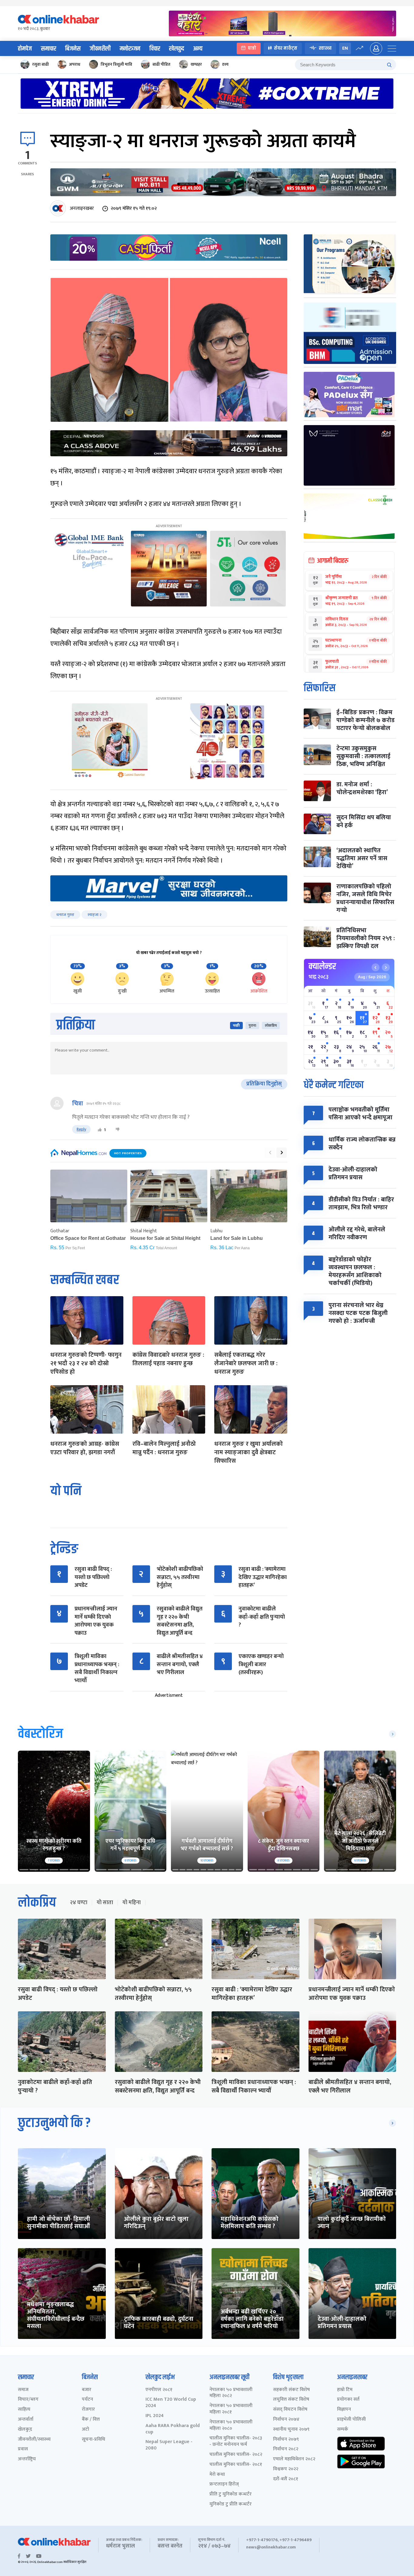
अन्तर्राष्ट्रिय (27, 2459)
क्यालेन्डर (322, 966)
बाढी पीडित (161, 64)
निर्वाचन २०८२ (286, 2449)
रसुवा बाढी (40, 64)
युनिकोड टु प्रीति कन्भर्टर (230, 2504)
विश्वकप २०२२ (286, 2469)
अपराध (75, 64)
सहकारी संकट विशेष (291, 2390)
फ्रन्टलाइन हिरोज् (224, 2484)
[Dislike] (118, 1130)
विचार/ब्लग (28, 2400)
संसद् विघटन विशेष (290, 2410)
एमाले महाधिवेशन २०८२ (294, 2459)
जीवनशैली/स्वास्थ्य (34, 2440)
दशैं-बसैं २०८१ (286, 2479)
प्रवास (23, 2449)
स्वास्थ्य (325, 48)
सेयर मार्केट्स (286, 48)
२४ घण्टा (78, 1903)
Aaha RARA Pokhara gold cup (173, 2429)
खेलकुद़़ (25, 2430)
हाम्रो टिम (345, 2390)
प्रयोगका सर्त (348, 2400)
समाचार (48, 49)
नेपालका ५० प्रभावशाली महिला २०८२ (231, 2393)
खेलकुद (177, 49)
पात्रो (252, 48)
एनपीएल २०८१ (159, 2390)
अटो (85, 2430)
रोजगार (88, 2410)
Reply (81, 1129)
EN (345, 48)
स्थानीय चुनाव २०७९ (291, 2430)
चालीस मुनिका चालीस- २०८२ (236, 2455)
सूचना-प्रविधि (93, 2440)
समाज (23, 2390)
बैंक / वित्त (91, 2420)
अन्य (198, 49)
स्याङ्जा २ (94, 915)
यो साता (105, 1903)
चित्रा (78, 1104)
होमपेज (25, 49)
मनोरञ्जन (130, 49)
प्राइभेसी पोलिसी (351, 2420)
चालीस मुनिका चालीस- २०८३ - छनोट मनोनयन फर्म (236, 2442)
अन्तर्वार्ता (26, 2420)
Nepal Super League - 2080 (169, 2445)
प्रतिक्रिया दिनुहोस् (264, 1084)
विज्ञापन (344, 2410)
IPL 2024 (155, 2416)
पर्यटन (87, 2400)
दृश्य (225, 64)
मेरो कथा (217, 2475)
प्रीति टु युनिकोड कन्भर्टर (230, 2494)
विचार (155, 49)
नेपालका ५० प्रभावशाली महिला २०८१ (231, 2409)
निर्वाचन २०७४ (286, 2420)
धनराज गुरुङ (65, 915)
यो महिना (132, 1903)
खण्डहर (196, 64)
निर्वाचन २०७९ (286, 2440)
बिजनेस (73, 49)
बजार (87, 2390)
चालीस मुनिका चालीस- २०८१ (236, 2465)
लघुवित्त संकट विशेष (291, 2400)
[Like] (100, 1130)
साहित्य (24, 2410)
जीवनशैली (100, 49)
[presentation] (270, 1153)
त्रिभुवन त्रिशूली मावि (116, 64)
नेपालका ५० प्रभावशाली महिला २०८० (231, 2426)
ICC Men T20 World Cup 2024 (171, 2403)
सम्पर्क (343, 2430)
